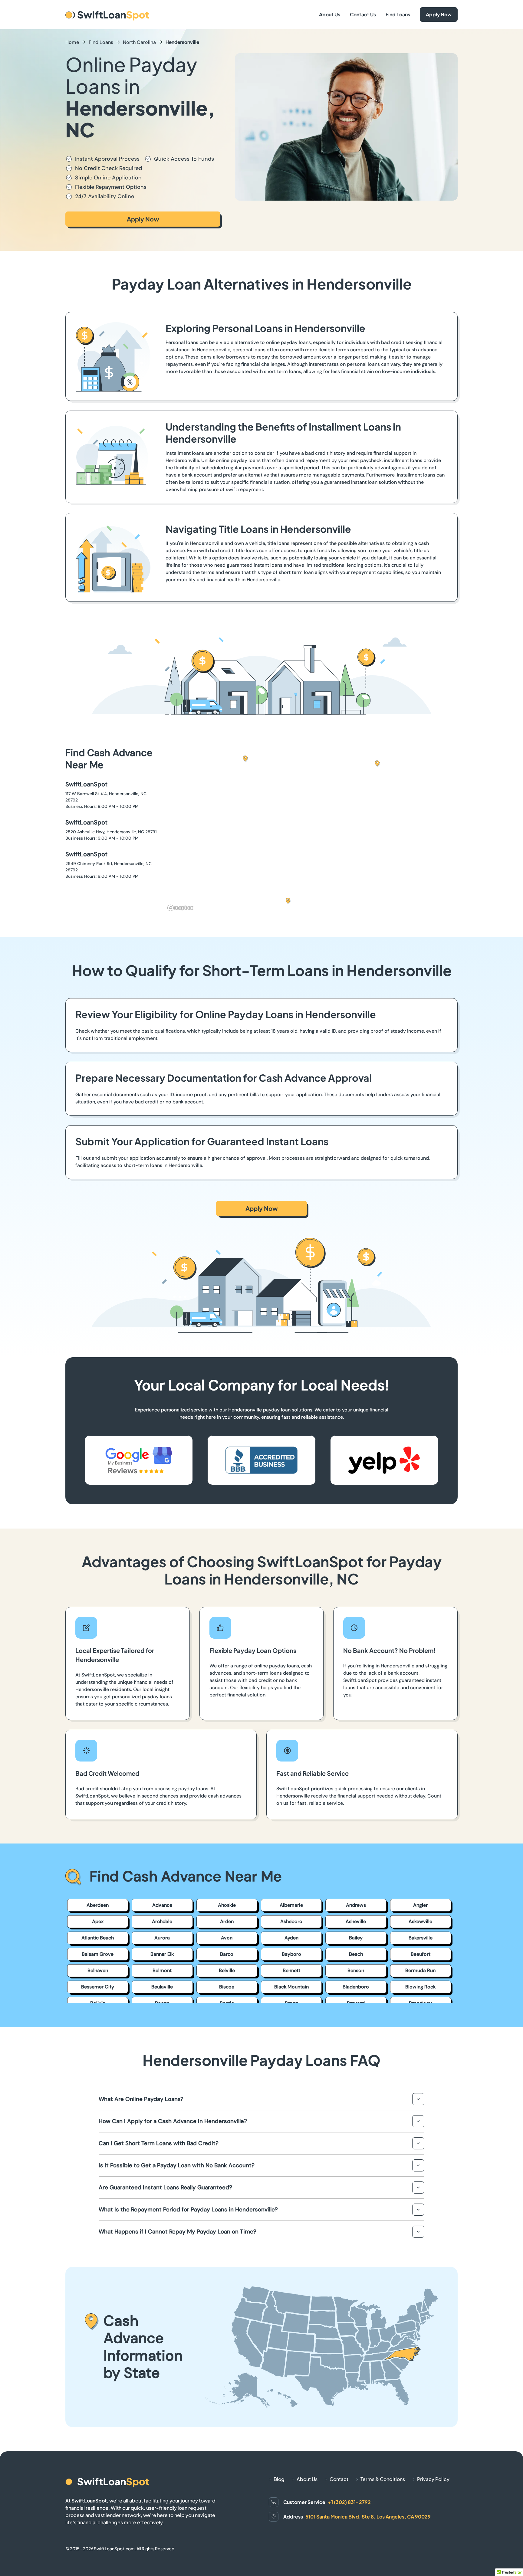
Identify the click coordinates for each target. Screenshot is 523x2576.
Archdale (162, 1921)
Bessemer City (98, 1987)
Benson (356, 1970)
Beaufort (421, 1954)
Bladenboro (356, 1987)
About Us (330, 14)
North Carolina (139, 42)
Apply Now (439, 14)
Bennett (291, 1970)
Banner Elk (162, 1954)
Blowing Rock (420, 1987)
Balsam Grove (98, 1954)
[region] (311, 830)
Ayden (291, 1938)
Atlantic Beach (98, 1938)
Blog (279, 2479)
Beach (356, 1954)
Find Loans (398, 14)
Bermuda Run (420, 1970)
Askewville (420, 1921)
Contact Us (363, 14)
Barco (227, 1954)
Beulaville (162, 1987)
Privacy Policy (433, 2479)
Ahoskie (227, 1905)
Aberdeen (98, 1905)
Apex (98, 1921)
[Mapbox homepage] (180, 908)
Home (72, 42)
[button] (288, 901)
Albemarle (291, 1905)
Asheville (356, 1921)
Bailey (356, 1938)
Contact (339, 2479)
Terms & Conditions (383, 2479)
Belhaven (98, 1970)
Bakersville (421, 1938)
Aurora (162, 1938)
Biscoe (227, 1987)
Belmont (162, 1970)
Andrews (356, 1905)
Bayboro (291, 1954)
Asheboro (291, 1921)
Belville (227, 1970)
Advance (162, 1905)
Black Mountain (291, 1987)
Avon (227, 1938)
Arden (227, 1921)
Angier (420, 1905)
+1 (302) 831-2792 (349, 2502)
